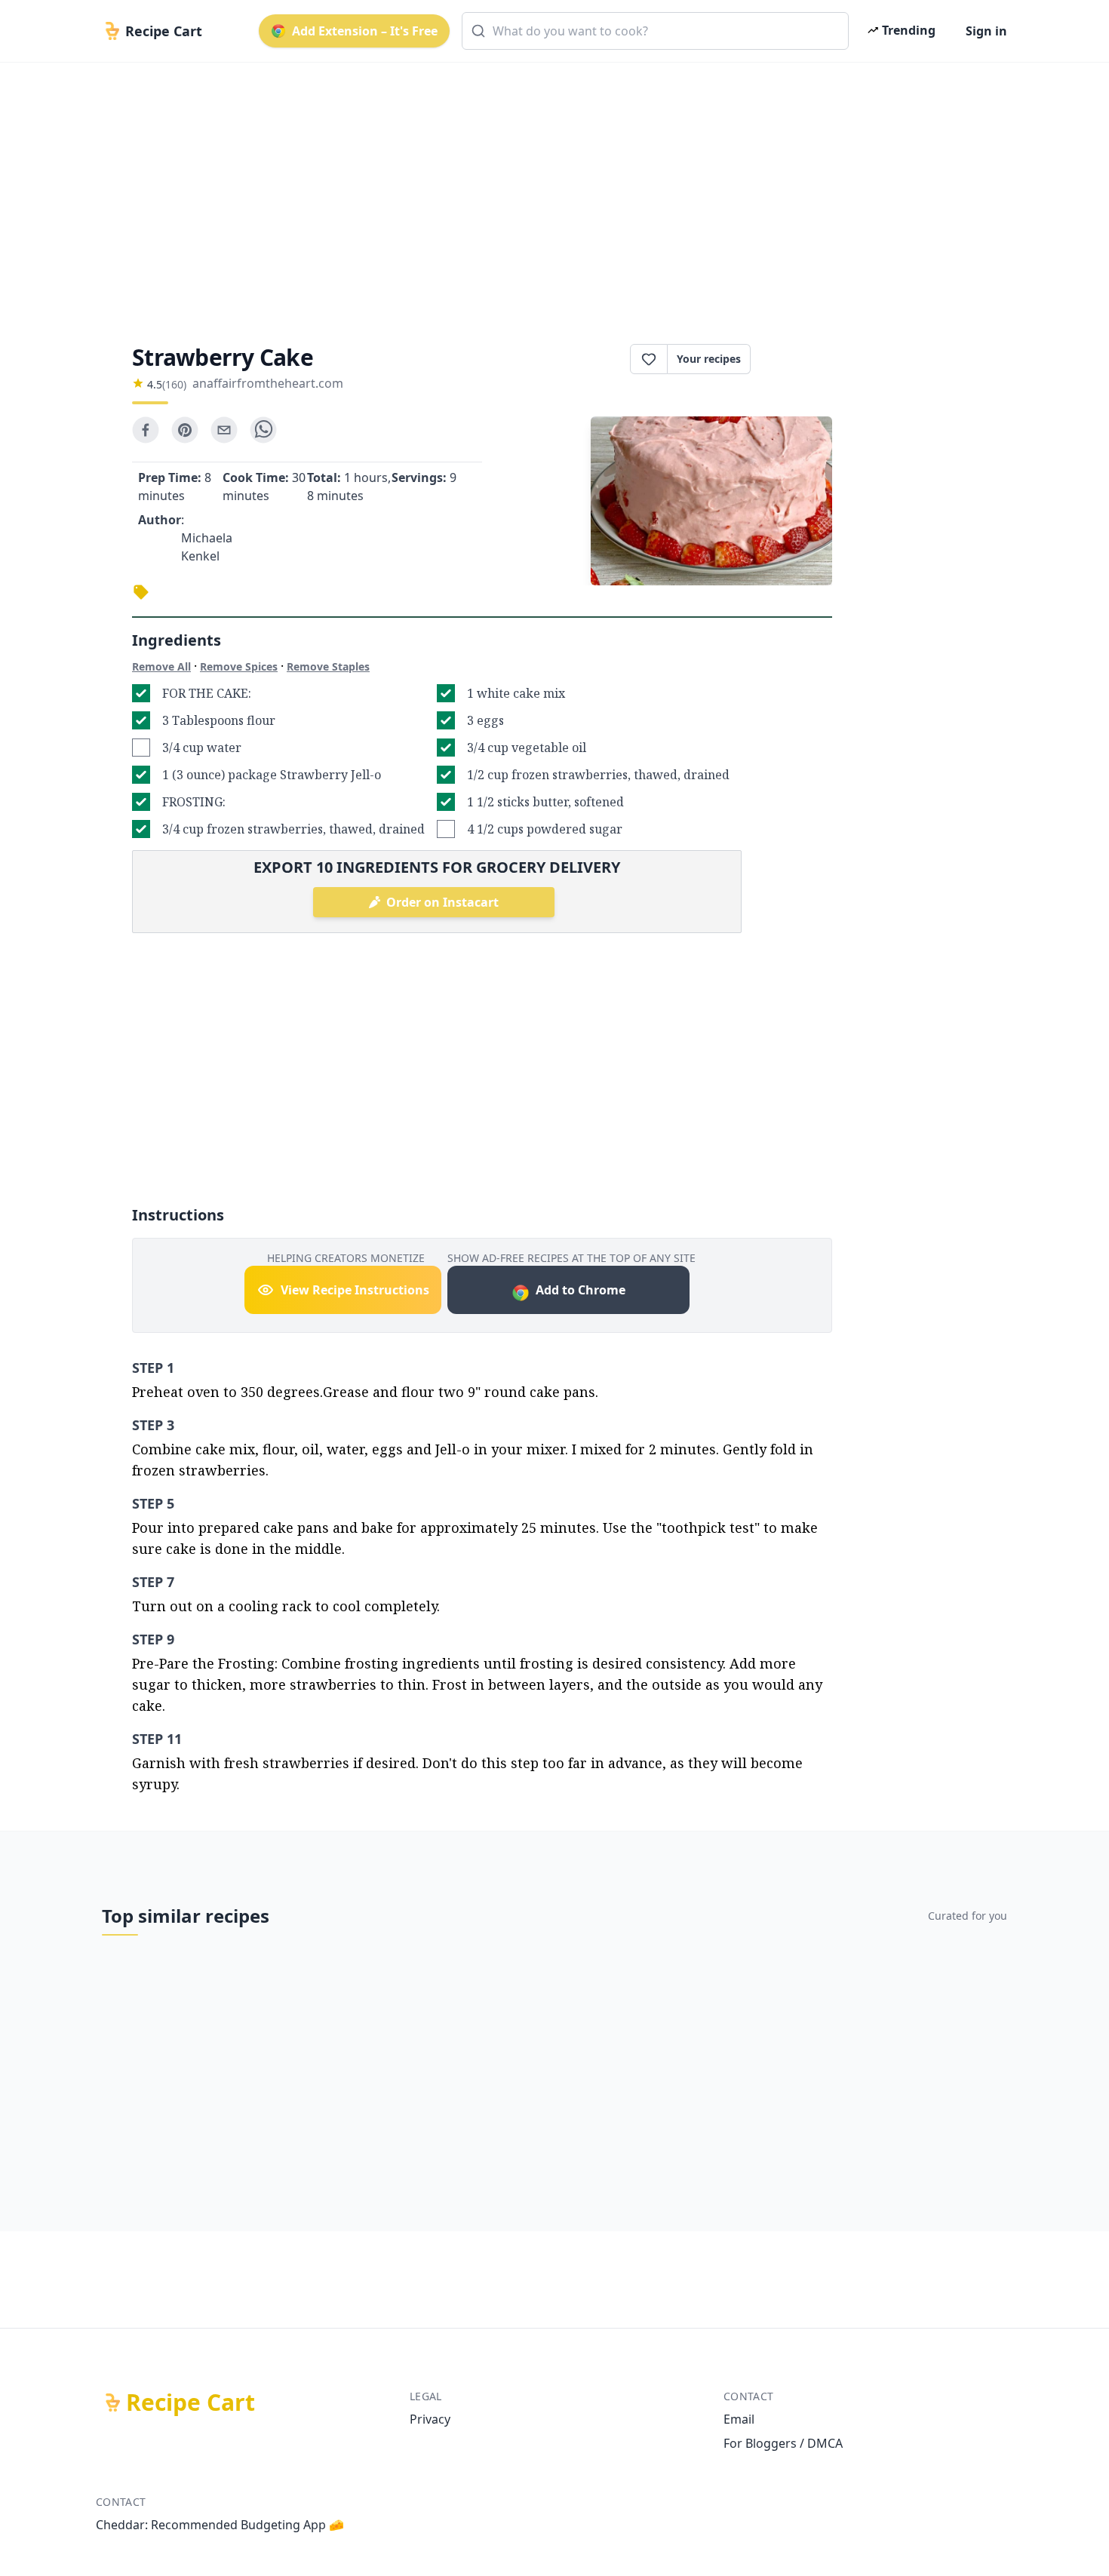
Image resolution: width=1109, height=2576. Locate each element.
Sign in (986, 31)
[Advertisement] (548, 190)
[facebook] (146, 430)
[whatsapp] (263, 430)
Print (799, 359)
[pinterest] (185, 430)
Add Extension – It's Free (365, 31)
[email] (224, 430)
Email (739, 2419)
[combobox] (655, 31)
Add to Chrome (581, 1290)
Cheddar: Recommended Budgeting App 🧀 (220, 2525)
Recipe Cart (190, 2403)
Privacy (430, 2419)
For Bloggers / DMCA (783, 2443)
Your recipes (709, 359)
